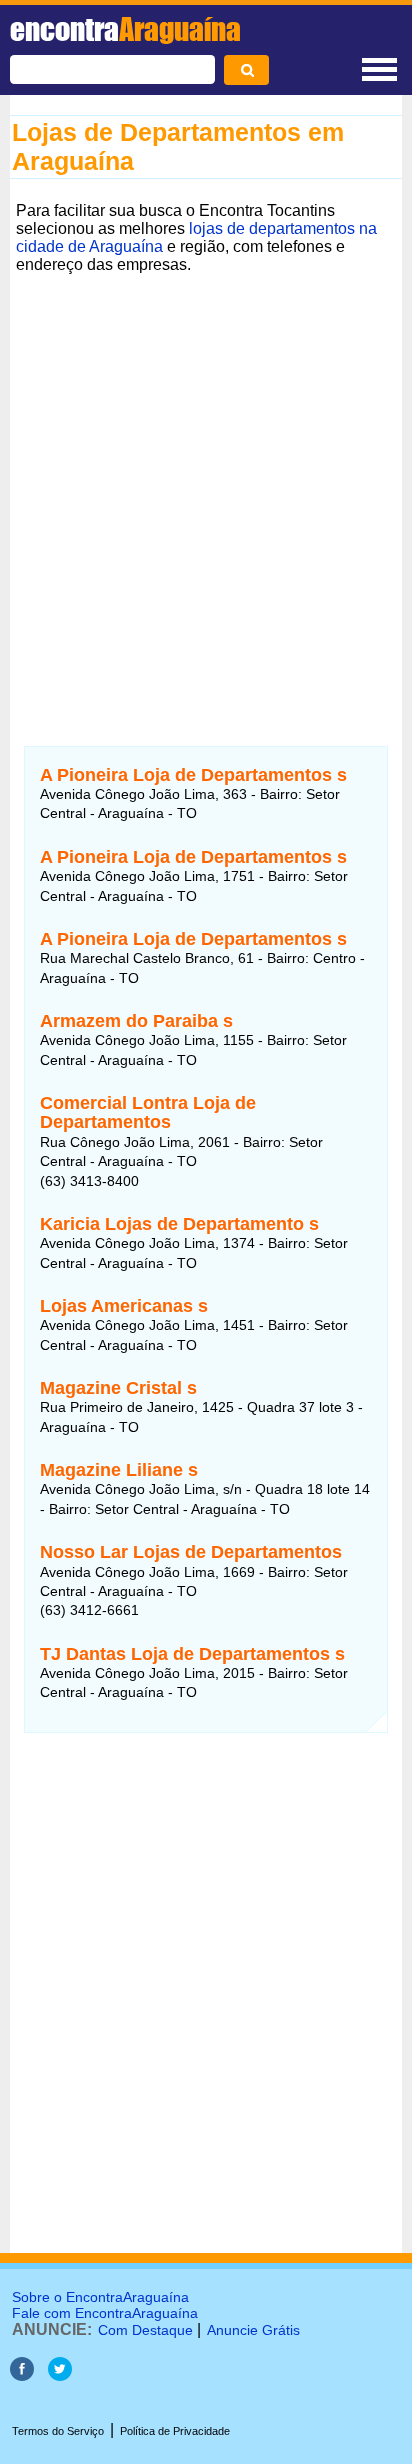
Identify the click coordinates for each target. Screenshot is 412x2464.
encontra (125, 29)
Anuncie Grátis (253, 2330)
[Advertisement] (206, 486)
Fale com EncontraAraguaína (105, 2313)
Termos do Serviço (58, 2431)
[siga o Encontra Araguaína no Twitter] (60, 2375)
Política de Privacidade (175, 2431)
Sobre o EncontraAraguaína (100, 2297)
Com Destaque (145, 2330)
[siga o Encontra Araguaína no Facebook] (22, 2375)
